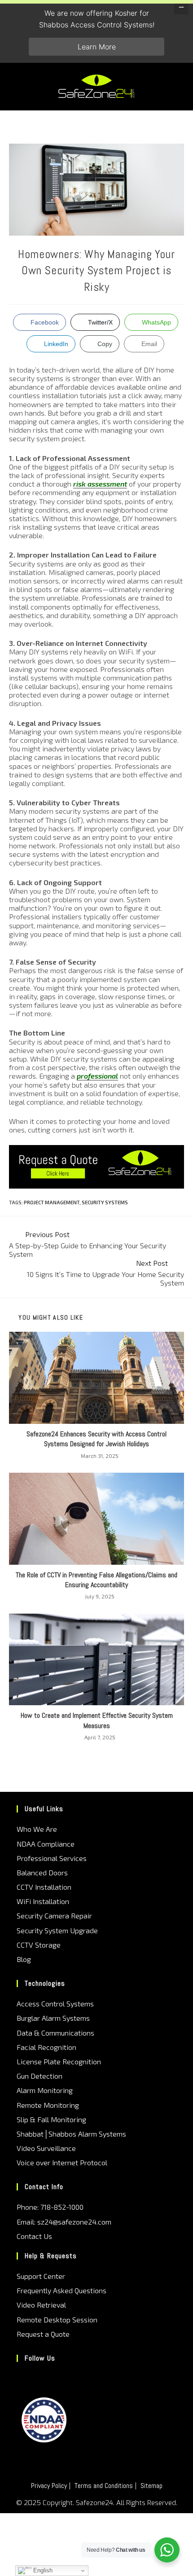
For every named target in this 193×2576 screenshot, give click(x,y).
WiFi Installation (43, 1901)
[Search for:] (178, 86)
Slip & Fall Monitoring (51, 2119)
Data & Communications (55, 2033)
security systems (105, 1202)
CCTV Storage (39, 1945)
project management (52, 1202)
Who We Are (37, 1829)
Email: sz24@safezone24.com (64, 2222)
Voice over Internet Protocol (62, 2162)
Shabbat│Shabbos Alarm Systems (71, 2134)
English (42, 2570)
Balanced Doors (42, 1872)
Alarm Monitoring (45, 2090)
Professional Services (52, 1858)
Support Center (41, 2276)
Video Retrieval (41, 2305)
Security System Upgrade (57, 1930)
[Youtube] (61, 2377)
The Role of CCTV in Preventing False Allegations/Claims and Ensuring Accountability (96, 1580)
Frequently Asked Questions (61, 2290)
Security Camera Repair (54, 1916)
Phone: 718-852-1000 (50, 2207)
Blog (24, 1959)
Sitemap (151, 2486)
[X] (23, 2377)
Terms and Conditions (104, 2486)
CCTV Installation (44, 1887)
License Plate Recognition (59, 2061)
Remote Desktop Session (57, 2319)
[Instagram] (48, 2377)
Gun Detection (39, 2076)
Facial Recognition (46, 2047)
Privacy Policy (49, 2486)
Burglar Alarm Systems (53, 2018)
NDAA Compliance (46, 1844)
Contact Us (34, 2236)
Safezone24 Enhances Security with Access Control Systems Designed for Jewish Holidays (96, 1439)
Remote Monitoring (48, 2105)
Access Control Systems (55, 2003)
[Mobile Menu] (168, 86)
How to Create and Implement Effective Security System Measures (97, 1720)
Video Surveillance (46, 2148)
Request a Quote (43, 2334)
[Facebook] (35, 2377)
